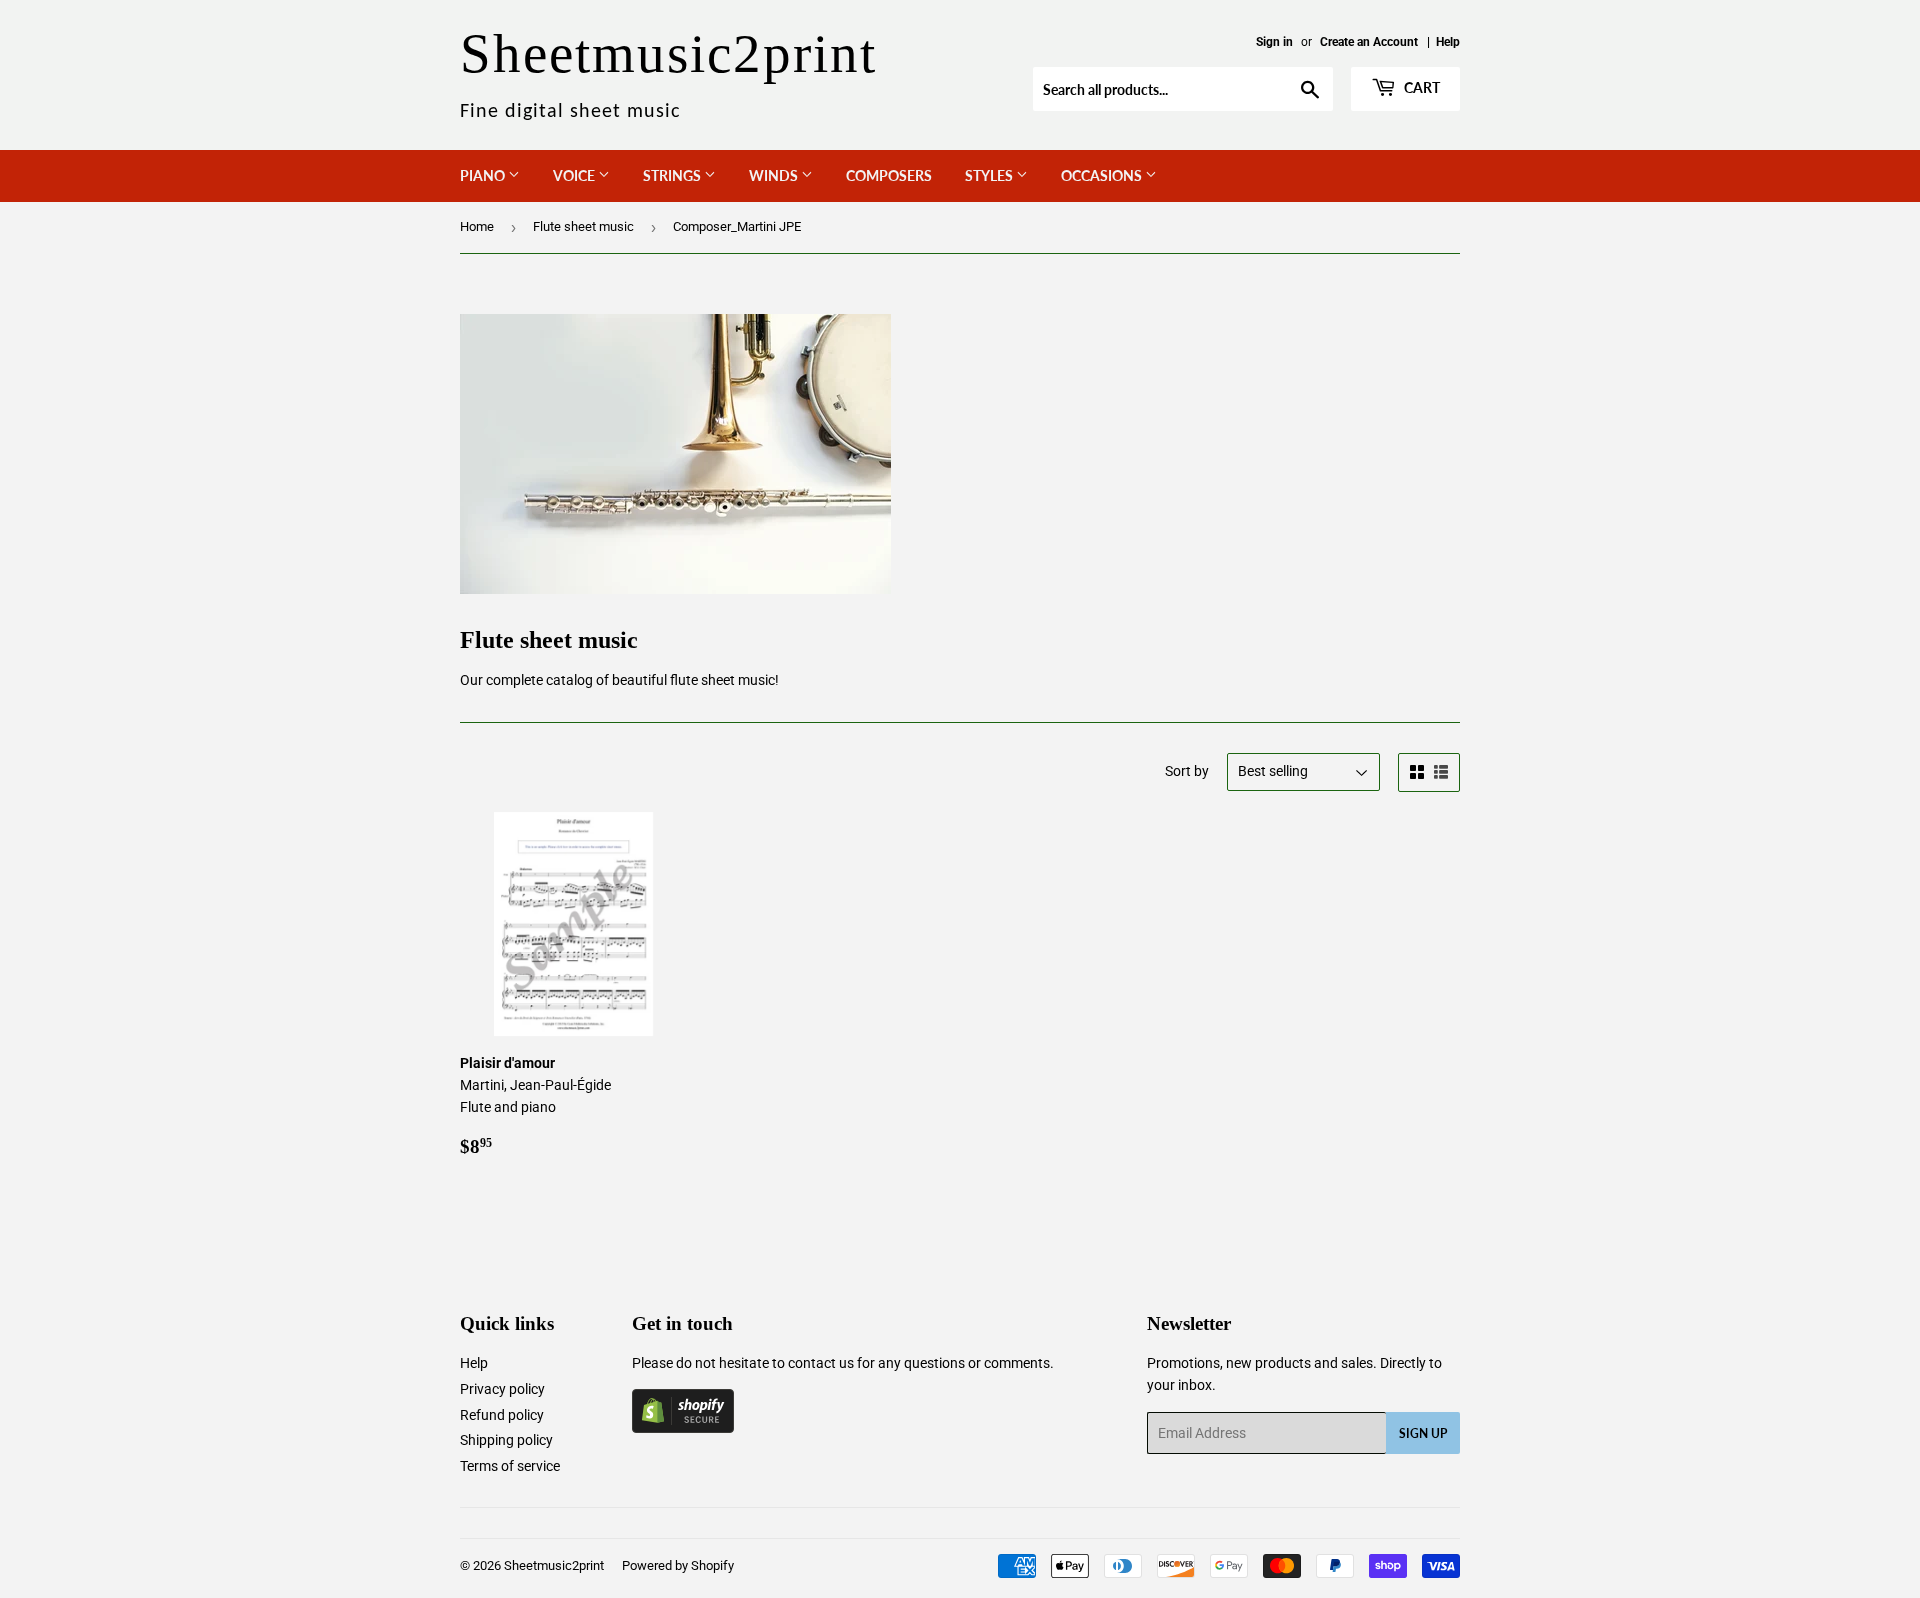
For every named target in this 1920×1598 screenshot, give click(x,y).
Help (1448, 42)
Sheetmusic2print (554, 1565)
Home (477, 226)
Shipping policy (506, 1440)
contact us (821, 1363)
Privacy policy (502, 1389)
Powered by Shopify (678, 1565)
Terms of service (510, 1466)
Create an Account (1369, 42)
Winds (775, 175)
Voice (575, 175)
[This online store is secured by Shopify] (683, 1428)
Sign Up (1423, 1433)
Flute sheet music (583, 226)
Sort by (1187, 771)
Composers (889, 175)
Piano (484, 175)
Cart (1420, 87)
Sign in (1274, 42)
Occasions (1103, 175)
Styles (990, 175)
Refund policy (502, 1415)
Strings (673, 175)
